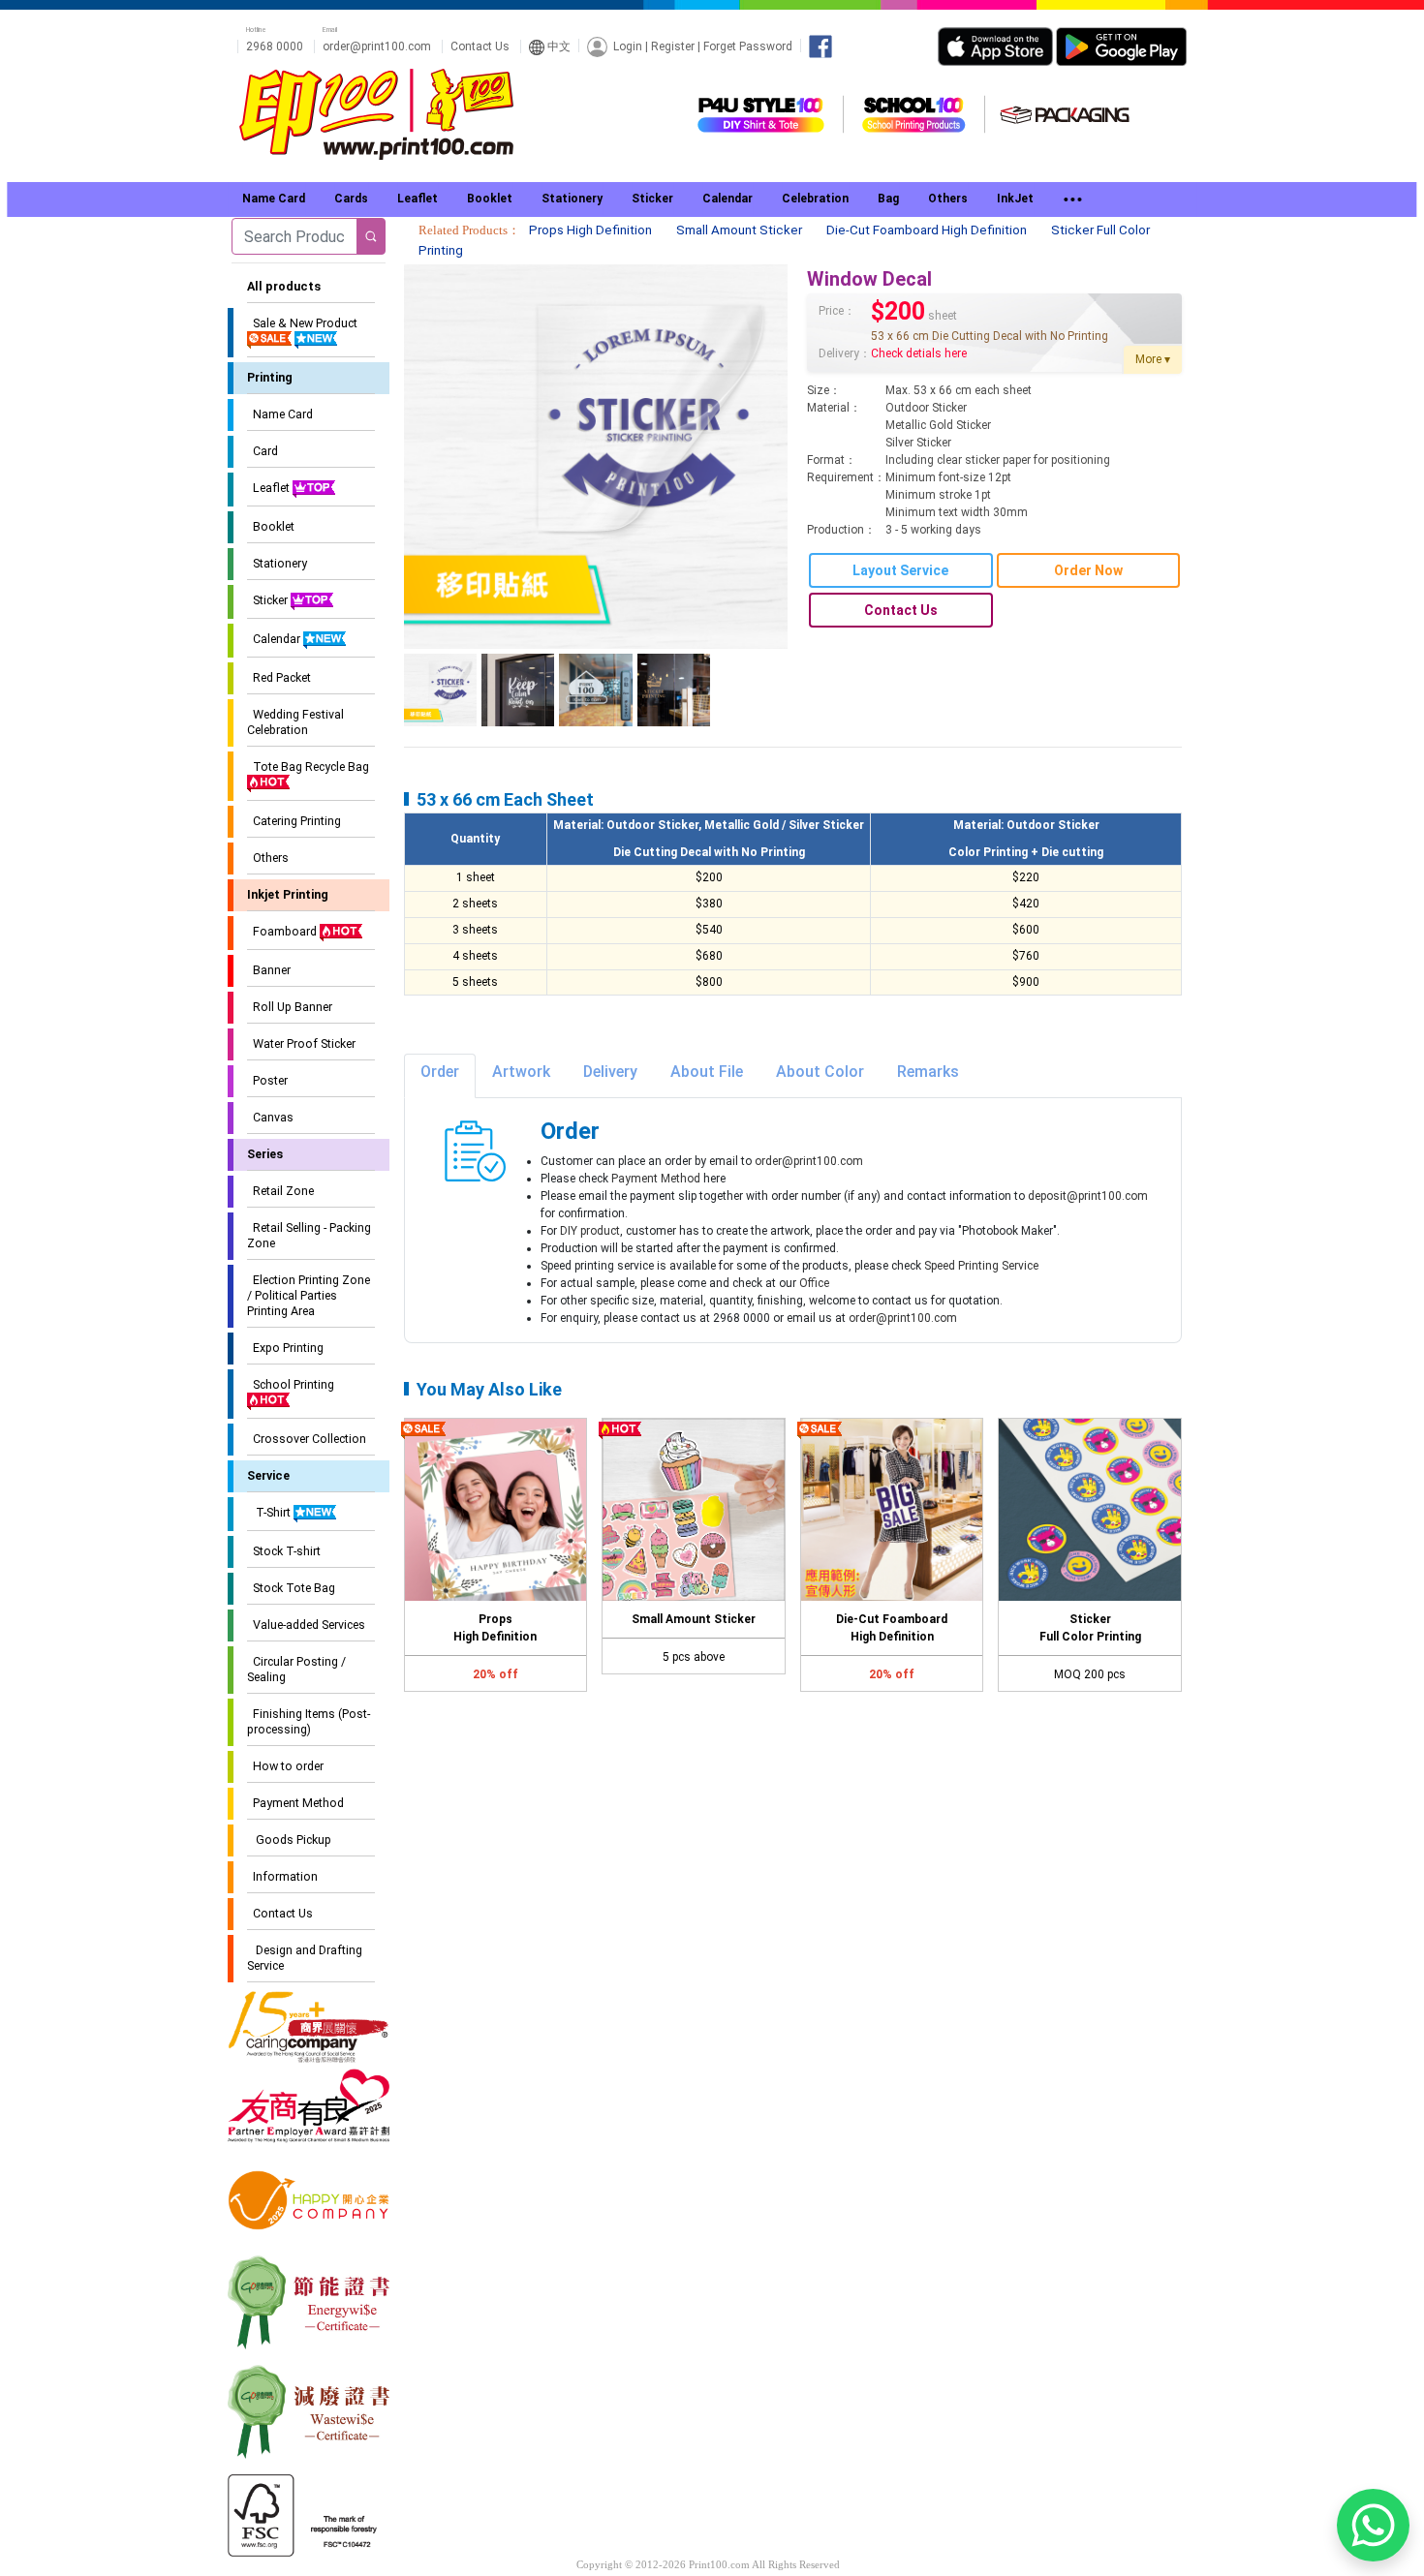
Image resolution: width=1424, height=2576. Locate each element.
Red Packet (279, 677)
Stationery (277, 563)
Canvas (270, 1117)
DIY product (590, 1231)
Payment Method (295, 1803)
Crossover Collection (307, 1439)
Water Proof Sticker (301, 1043)
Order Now (1088, 570)
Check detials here (919, 353)
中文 (557, 46)
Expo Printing (285, 1348)
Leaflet (270, 488)
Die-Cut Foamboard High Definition (927, 230)
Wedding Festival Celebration (295, 722)
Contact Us (480, 46)
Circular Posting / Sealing (296, 1669)
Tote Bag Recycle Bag (308, 767)
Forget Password (748, 46)
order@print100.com (377, 46)
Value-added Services (306, 1625)
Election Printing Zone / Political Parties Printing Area (309, 1295)
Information (282, 1876)
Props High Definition (590, 230)
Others (268, 858)
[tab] (440, 1075)
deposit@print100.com (1088, 1196)
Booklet (271, 526)
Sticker (269, 600)
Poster (267, 1080)
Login (628, 46)
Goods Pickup (289, 1840)
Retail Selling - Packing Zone (309, 1235)
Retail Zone (280, 1191)
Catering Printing (294, 821)
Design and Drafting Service (305, 1958)
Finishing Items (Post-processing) (309, 1721)
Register (673, 46)
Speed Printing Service (981, 1266)
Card (263, 451)
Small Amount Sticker (739, 230)
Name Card (280, 414)
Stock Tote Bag (291, 1588)
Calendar (275, 639)
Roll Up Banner (290, 1007)
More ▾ (1153, 359)
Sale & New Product (302, 323)
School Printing (291, 1384)
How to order (285, 1766)
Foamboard (283, 931)
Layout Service (900, 570)
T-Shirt (270, 1512)
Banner (269, 970)
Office (814, 1283)
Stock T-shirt (284, 1551)
